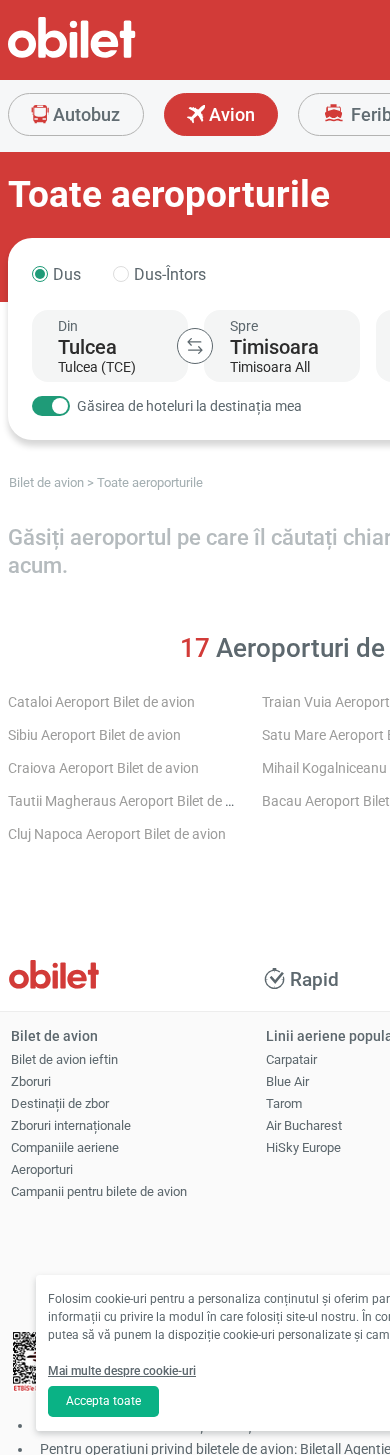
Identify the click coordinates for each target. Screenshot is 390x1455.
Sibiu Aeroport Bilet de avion (94, 735)
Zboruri (31, 1081)
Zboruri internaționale (71, 1125)
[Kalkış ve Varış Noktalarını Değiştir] (195, 346)
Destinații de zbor (60, 1103)
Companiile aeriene (65, 1147)
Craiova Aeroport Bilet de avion (103, 768)
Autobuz (84, 114)
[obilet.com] (120, 55)
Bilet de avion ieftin (64, 1059)
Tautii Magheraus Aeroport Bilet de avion (133, 801)
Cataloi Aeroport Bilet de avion (101, 702)
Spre (244, 326)
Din (68, 326)
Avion (230, 114)
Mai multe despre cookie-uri (122, 1371)
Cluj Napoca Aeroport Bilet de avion (117, 834)
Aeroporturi (42, 1169)
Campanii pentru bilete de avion (99, 1191)
